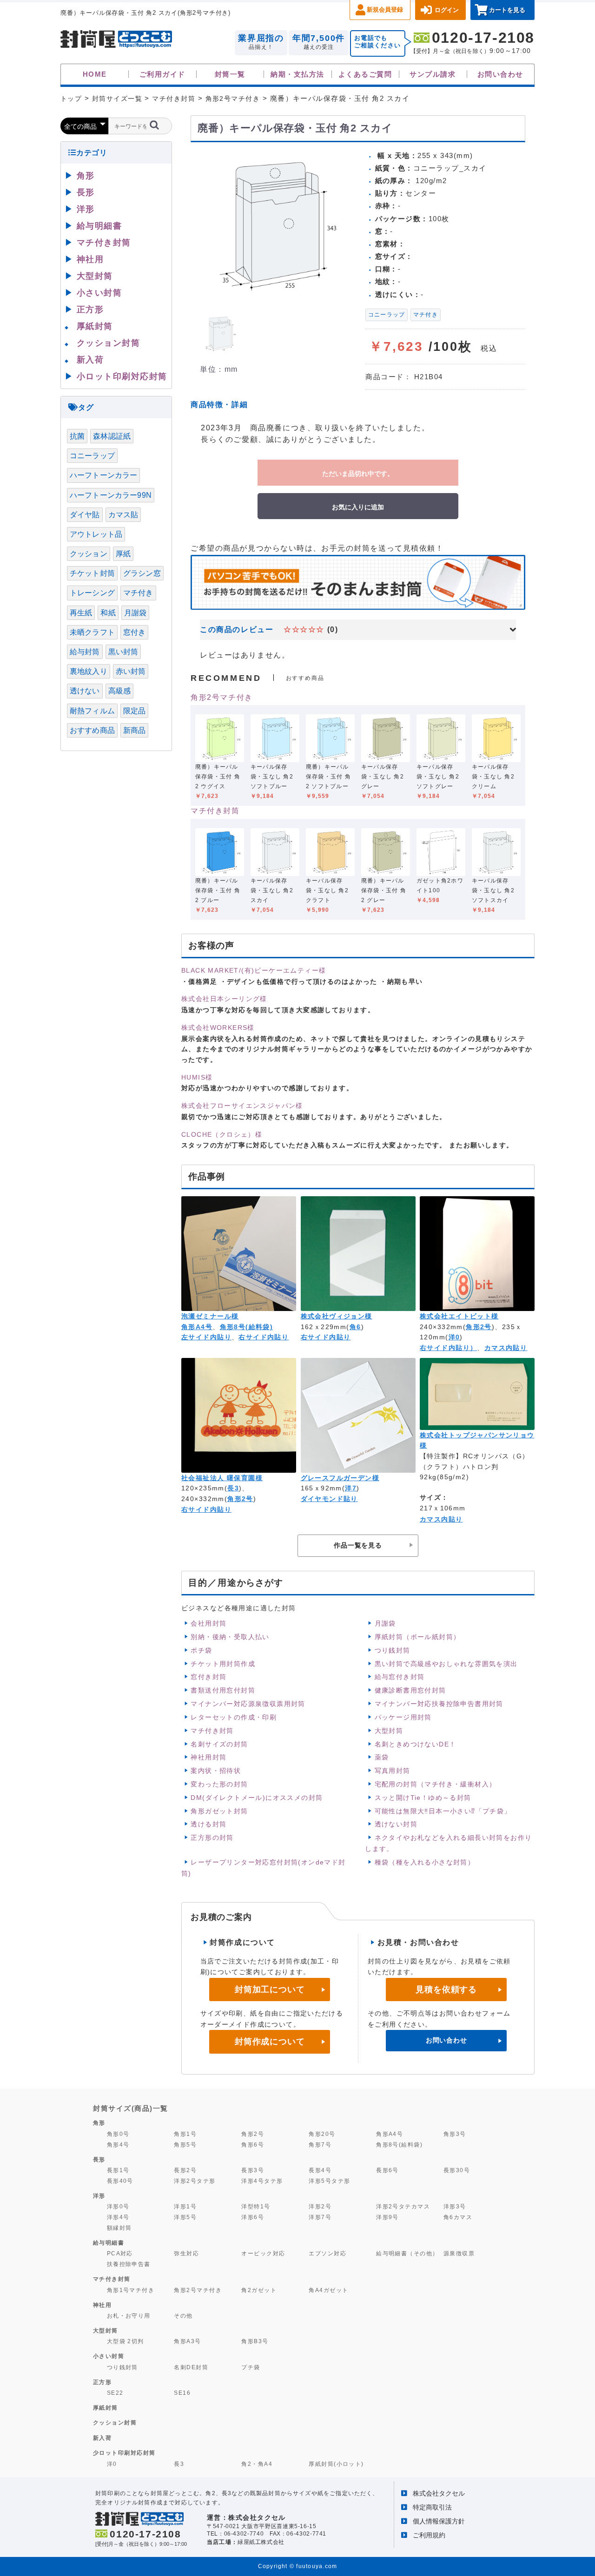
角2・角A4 (257, 2464)
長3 (233, 1488)
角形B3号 (255, 2341)
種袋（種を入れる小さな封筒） (425, 1862)
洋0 (454, 1337)
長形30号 (457, 2170)
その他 (183, 2316)
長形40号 (120, 2181)
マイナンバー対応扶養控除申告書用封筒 (439, 1704)
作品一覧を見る (358, 1545)
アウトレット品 (96, 534)
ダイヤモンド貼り (329, 1499)
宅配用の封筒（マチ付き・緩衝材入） (436, 1784)
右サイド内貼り (264, 1337)
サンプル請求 (433, 74)
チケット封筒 (92, 573)
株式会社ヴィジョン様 (337, 1316)
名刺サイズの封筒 (219, 1744)
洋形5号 (185, 2217)
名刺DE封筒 (191, 2367)
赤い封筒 (131, 671)
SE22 (115, 2393)
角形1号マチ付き (131, 2290)
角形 (86, 176)
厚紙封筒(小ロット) (336, 2464)
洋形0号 (118, 2206)
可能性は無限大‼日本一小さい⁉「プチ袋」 (443, 1811)
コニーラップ (387, 315)
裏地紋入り (89, 671)
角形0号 (118, 2134)
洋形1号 (185, 2206)
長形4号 (320, 2170)
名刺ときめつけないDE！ (416, 1744)
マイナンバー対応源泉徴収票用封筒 (248, 1704)
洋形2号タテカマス (403, 2206)
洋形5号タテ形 (329, 2181)
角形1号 (185, 2134)
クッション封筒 (109, 343)
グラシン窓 (142, 573)
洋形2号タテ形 (195, 2181)
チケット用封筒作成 (223, 1664)
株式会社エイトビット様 (459, 1316)
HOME (95, 74)
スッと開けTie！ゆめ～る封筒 (423, 1798)
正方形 (90, 310)
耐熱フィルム (92, 711)
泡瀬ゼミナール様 (210, 1316)
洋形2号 (320, 2206)
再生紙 (81, 613)
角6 (355, 1327)
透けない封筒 (396, 1824)
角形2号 (479, 1327)
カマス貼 (123, 515)
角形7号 (320, 2144)
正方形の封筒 (212, 1838)
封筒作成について (270, 2042)
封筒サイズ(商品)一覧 (131, 2108)
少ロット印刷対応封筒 (124, 2453)
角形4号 (118, 2144)
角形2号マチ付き (222, 697)
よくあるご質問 (365, 74)
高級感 (119, 691)
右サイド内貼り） (448, 1348)
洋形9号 (387, 2217)
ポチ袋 (201, 1650)
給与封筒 (85, 652)
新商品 (134, 730)
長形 (86, 192)
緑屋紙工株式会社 (261, 2542)
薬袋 (382, 1757)
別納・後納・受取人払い (230, 1637)
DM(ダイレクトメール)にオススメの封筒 (257, 1798)
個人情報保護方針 (439, 2521)
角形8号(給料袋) (247, 1327)
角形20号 (322, 2134)
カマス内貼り (506, 1348)
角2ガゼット (259, 2290)
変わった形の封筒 (219, 1784)
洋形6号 (253, 2217)
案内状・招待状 (216, 1771)
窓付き (134, 632)
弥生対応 (186, 2253)
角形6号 (253, 2144)
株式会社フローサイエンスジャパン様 (242, 1106)
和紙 (108, 613)
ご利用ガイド (162, 74)
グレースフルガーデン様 (340, 1478)
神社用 (90, 259)
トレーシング (92, 593)
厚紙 (123, 554)
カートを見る (507, 10)
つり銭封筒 (393, 1650)
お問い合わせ (500, 74)
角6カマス (458, 2217)
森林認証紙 (112, 436)
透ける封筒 (208, 1824)
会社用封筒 (208, 1623)
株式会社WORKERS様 (218, 1028)
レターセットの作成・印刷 (234, 1717)
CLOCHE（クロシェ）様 (222, 1134)
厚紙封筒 (95, 326)
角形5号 (185, 2144)
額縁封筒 (119, 2228)
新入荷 (90, 360)
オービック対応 (263, 2253)
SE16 (182, 2393)
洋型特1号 (256, 2206)
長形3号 (253, 2170)
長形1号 (118, 2170)
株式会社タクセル (439, 2493)
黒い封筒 (123, 652)
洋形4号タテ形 (262, 2181)
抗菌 (77, 436)
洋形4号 (118, 2217)
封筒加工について (270, 1990)
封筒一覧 (230, 74)
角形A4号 (197, 1327)
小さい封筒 (99, 293)
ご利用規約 (429, 2535)
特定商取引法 (432, 2507)
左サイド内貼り (206, 1337)
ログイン (447, 10)
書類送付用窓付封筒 (223, 1690)
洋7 (351, 1488)
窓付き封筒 (208, 1677)
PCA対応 (120, 2253)
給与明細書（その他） (407, 2253)
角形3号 (455, 2134)
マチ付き (426, 315)
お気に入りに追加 (358, 507)
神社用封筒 (208, 1757)
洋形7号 (320, 2217)
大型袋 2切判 (126, 2341)
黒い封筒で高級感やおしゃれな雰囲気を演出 (446, 1664)
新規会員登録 (385, 10)
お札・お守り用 (129, 2316)
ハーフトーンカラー (103, 475)
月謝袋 (385, 1623)
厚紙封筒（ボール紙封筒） (418, 1637)
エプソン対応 (327, 2253)
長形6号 (387, 2170)
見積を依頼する (446, 1990)
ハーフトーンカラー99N (111, 495)
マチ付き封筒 (215, 811)
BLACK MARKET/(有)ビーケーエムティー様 (254, 970)
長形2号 (185, 2170)
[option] (274, 224)
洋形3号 (455, 2206)
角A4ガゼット (328, 2290)
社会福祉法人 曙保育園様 (222, 1478)
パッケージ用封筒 (403, 1717)
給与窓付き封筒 (400, 1677)
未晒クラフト (92, 632)
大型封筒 (389, 1731)
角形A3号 (187, 2341)
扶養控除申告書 (129, 2264)
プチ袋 (251, 2367)
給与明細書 (99, 226)
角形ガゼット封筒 (219, 1811)
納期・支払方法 (297, 74)
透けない (85, 691)
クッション (89, 554)
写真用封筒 (393, 1771)
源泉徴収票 (459, 2253)
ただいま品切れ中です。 (358, 473)
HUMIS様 (197, 1077)
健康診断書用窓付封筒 (410, 1690)
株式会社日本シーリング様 (224, 999)
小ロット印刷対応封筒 (122, 376)
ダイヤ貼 (85, 515)
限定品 (134, 711)
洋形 (86, 209)
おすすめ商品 (92, 730)
